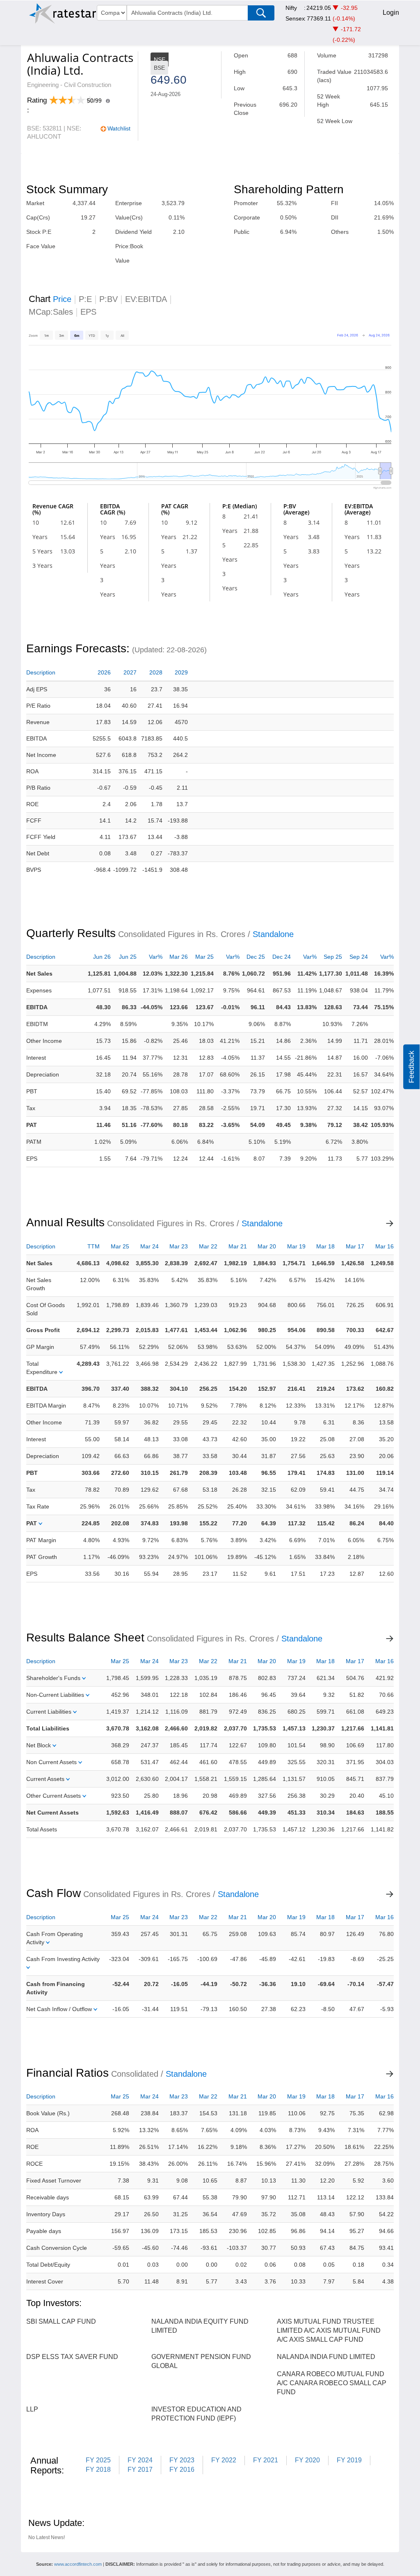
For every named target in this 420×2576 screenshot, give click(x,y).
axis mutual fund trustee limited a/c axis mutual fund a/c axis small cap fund (329, 2330)
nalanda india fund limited (326, 2357)
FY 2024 (140, 2460)
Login (391, 13)
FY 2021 (266, 2460)
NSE (160, 59)
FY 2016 (182, 2470)
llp (32, 2409)
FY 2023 (182, 2460)
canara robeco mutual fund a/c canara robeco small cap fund (332, 2383)
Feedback (411, 1066)
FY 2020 (307, 2460)
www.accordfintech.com (78, 2564)
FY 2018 (98, 2470)
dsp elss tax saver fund (72, 2357)
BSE (159, 68)
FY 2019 (349, 2460)
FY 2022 (224, 2460)
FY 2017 (140, 2470)
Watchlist (119, 128)
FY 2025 (98, 2460)
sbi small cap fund (61, 2321)
